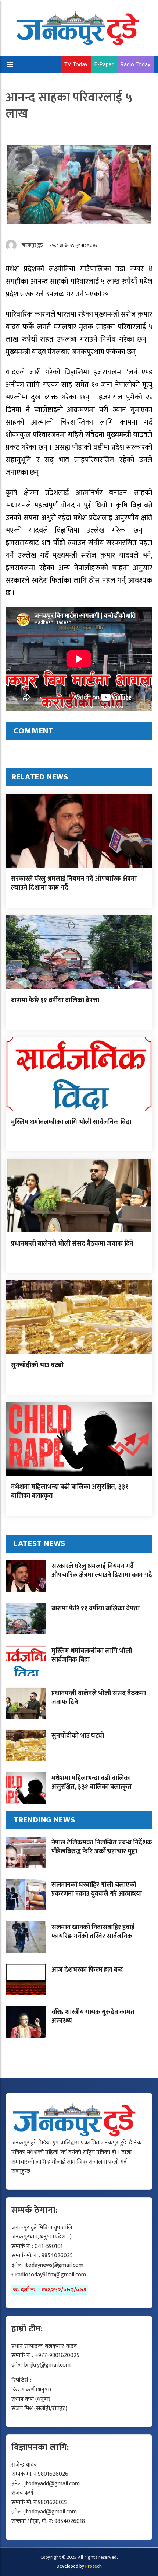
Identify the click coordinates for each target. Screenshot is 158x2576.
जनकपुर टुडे (32, 245)
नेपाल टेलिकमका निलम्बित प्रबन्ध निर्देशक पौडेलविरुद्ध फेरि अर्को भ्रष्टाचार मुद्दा (102, 1847)
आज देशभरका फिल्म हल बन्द (87, 1970)
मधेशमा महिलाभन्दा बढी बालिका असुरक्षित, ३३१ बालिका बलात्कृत (70, 1491)
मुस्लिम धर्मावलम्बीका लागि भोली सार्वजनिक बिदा (71, 1122)
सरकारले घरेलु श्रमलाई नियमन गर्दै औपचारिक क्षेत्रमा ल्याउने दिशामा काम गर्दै (74, 883)
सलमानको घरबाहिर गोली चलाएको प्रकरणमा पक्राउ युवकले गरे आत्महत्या (97, 1889)
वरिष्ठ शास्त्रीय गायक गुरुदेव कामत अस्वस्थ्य (93, 2016)
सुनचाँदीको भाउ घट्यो (37, 1365)
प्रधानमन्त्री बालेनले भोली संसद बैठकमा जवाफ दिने (72, 1244)
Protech (94, 2566)
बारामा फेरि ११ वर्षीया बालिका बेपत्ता (55, 1001)
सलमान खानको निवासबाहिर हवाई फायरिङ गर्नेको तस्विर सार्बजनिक (93, 1932)
